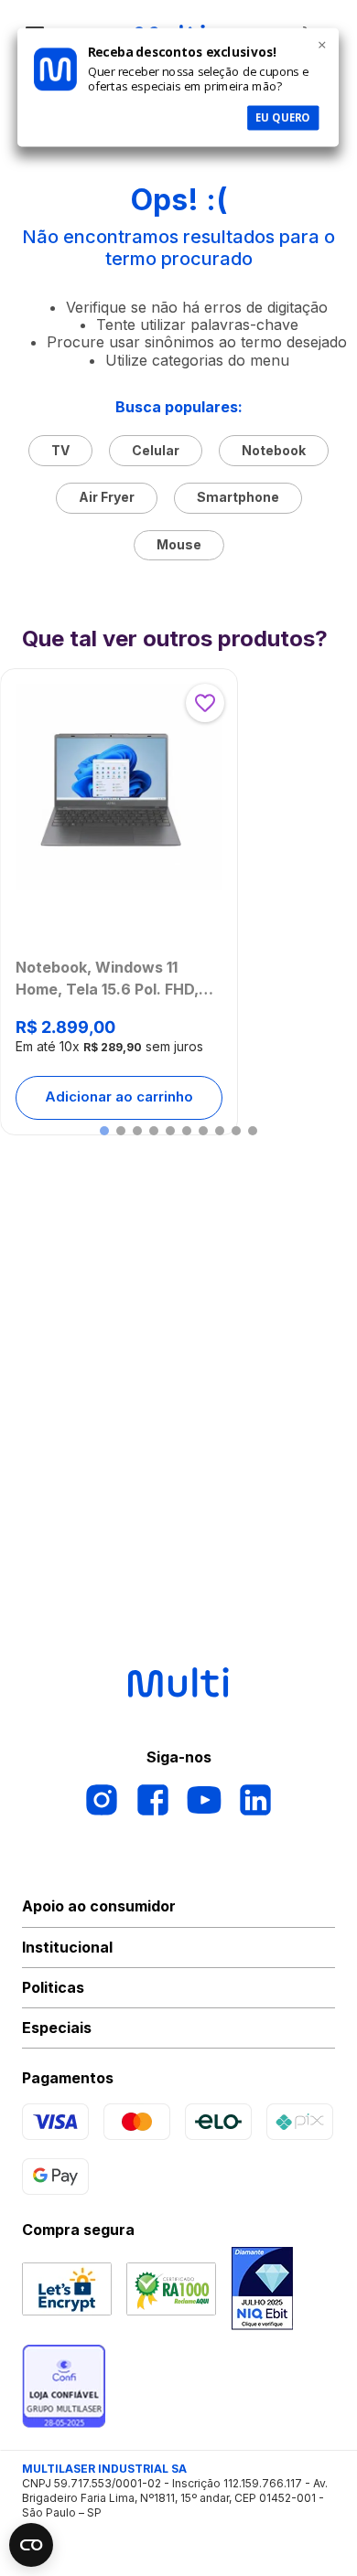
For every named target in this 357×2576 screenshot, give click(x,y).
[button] (104, 1131)
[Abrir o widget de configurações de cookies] (31, 2545)
